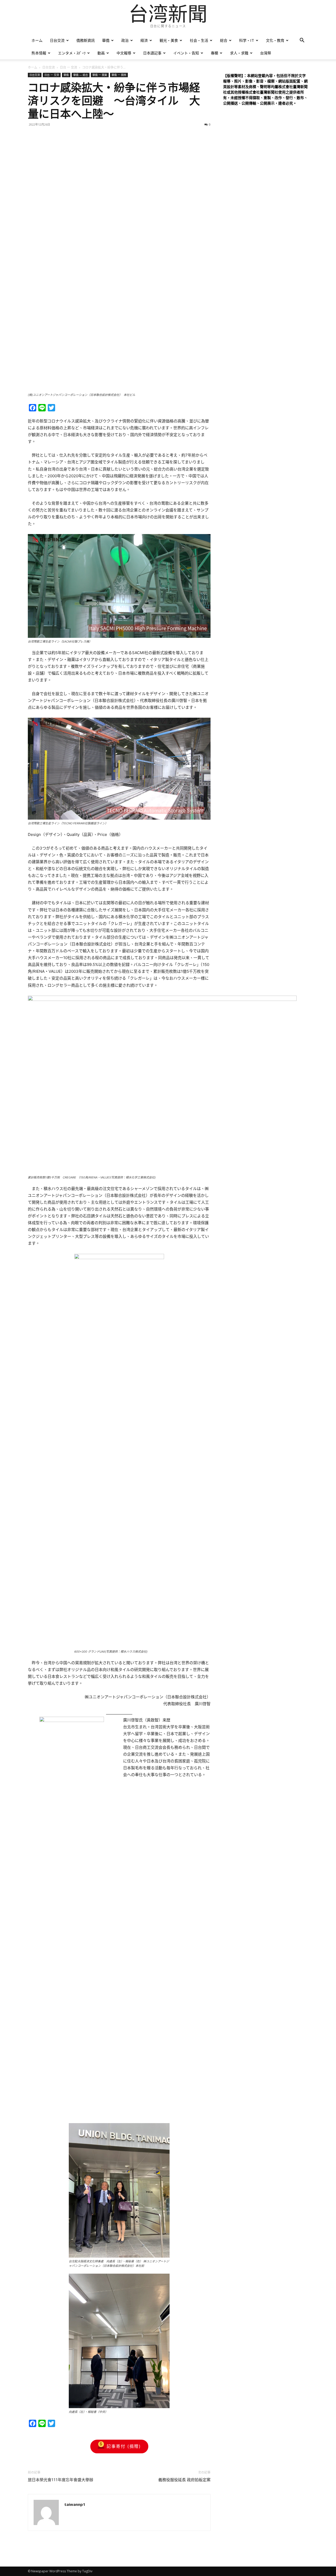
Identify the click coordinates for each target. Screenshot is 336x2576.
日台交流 (57, 40)
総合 (224, 40)
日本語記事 (152, 53)
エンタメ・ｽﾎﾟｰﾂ (72, 53)
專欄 (214, 53)
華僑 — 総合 (81, 75)
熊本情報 (39, 53)
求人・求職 (239, 53)
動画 (101, 53)
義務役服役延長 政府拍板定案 (184, 2480)
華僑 (106, 40)
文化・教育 (275, 40)
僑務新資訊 (86, 40)
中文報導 (124, 53)
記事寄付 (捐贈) (124, 2446)
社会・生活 (199, 40)
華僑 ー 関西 (119, 75)
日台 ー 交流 (69, 67)
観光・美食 (169, 40)
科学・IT (247, 40)
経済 (144, 40)
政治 (125, 40)
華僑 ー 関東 (100, 75)
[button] (302, 41)
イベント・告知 (186, 53)
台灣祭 (266, 53)
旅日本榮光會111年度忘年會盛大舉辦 (61, 2480)
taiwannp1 (75, 2504)
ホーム (37, 40)
